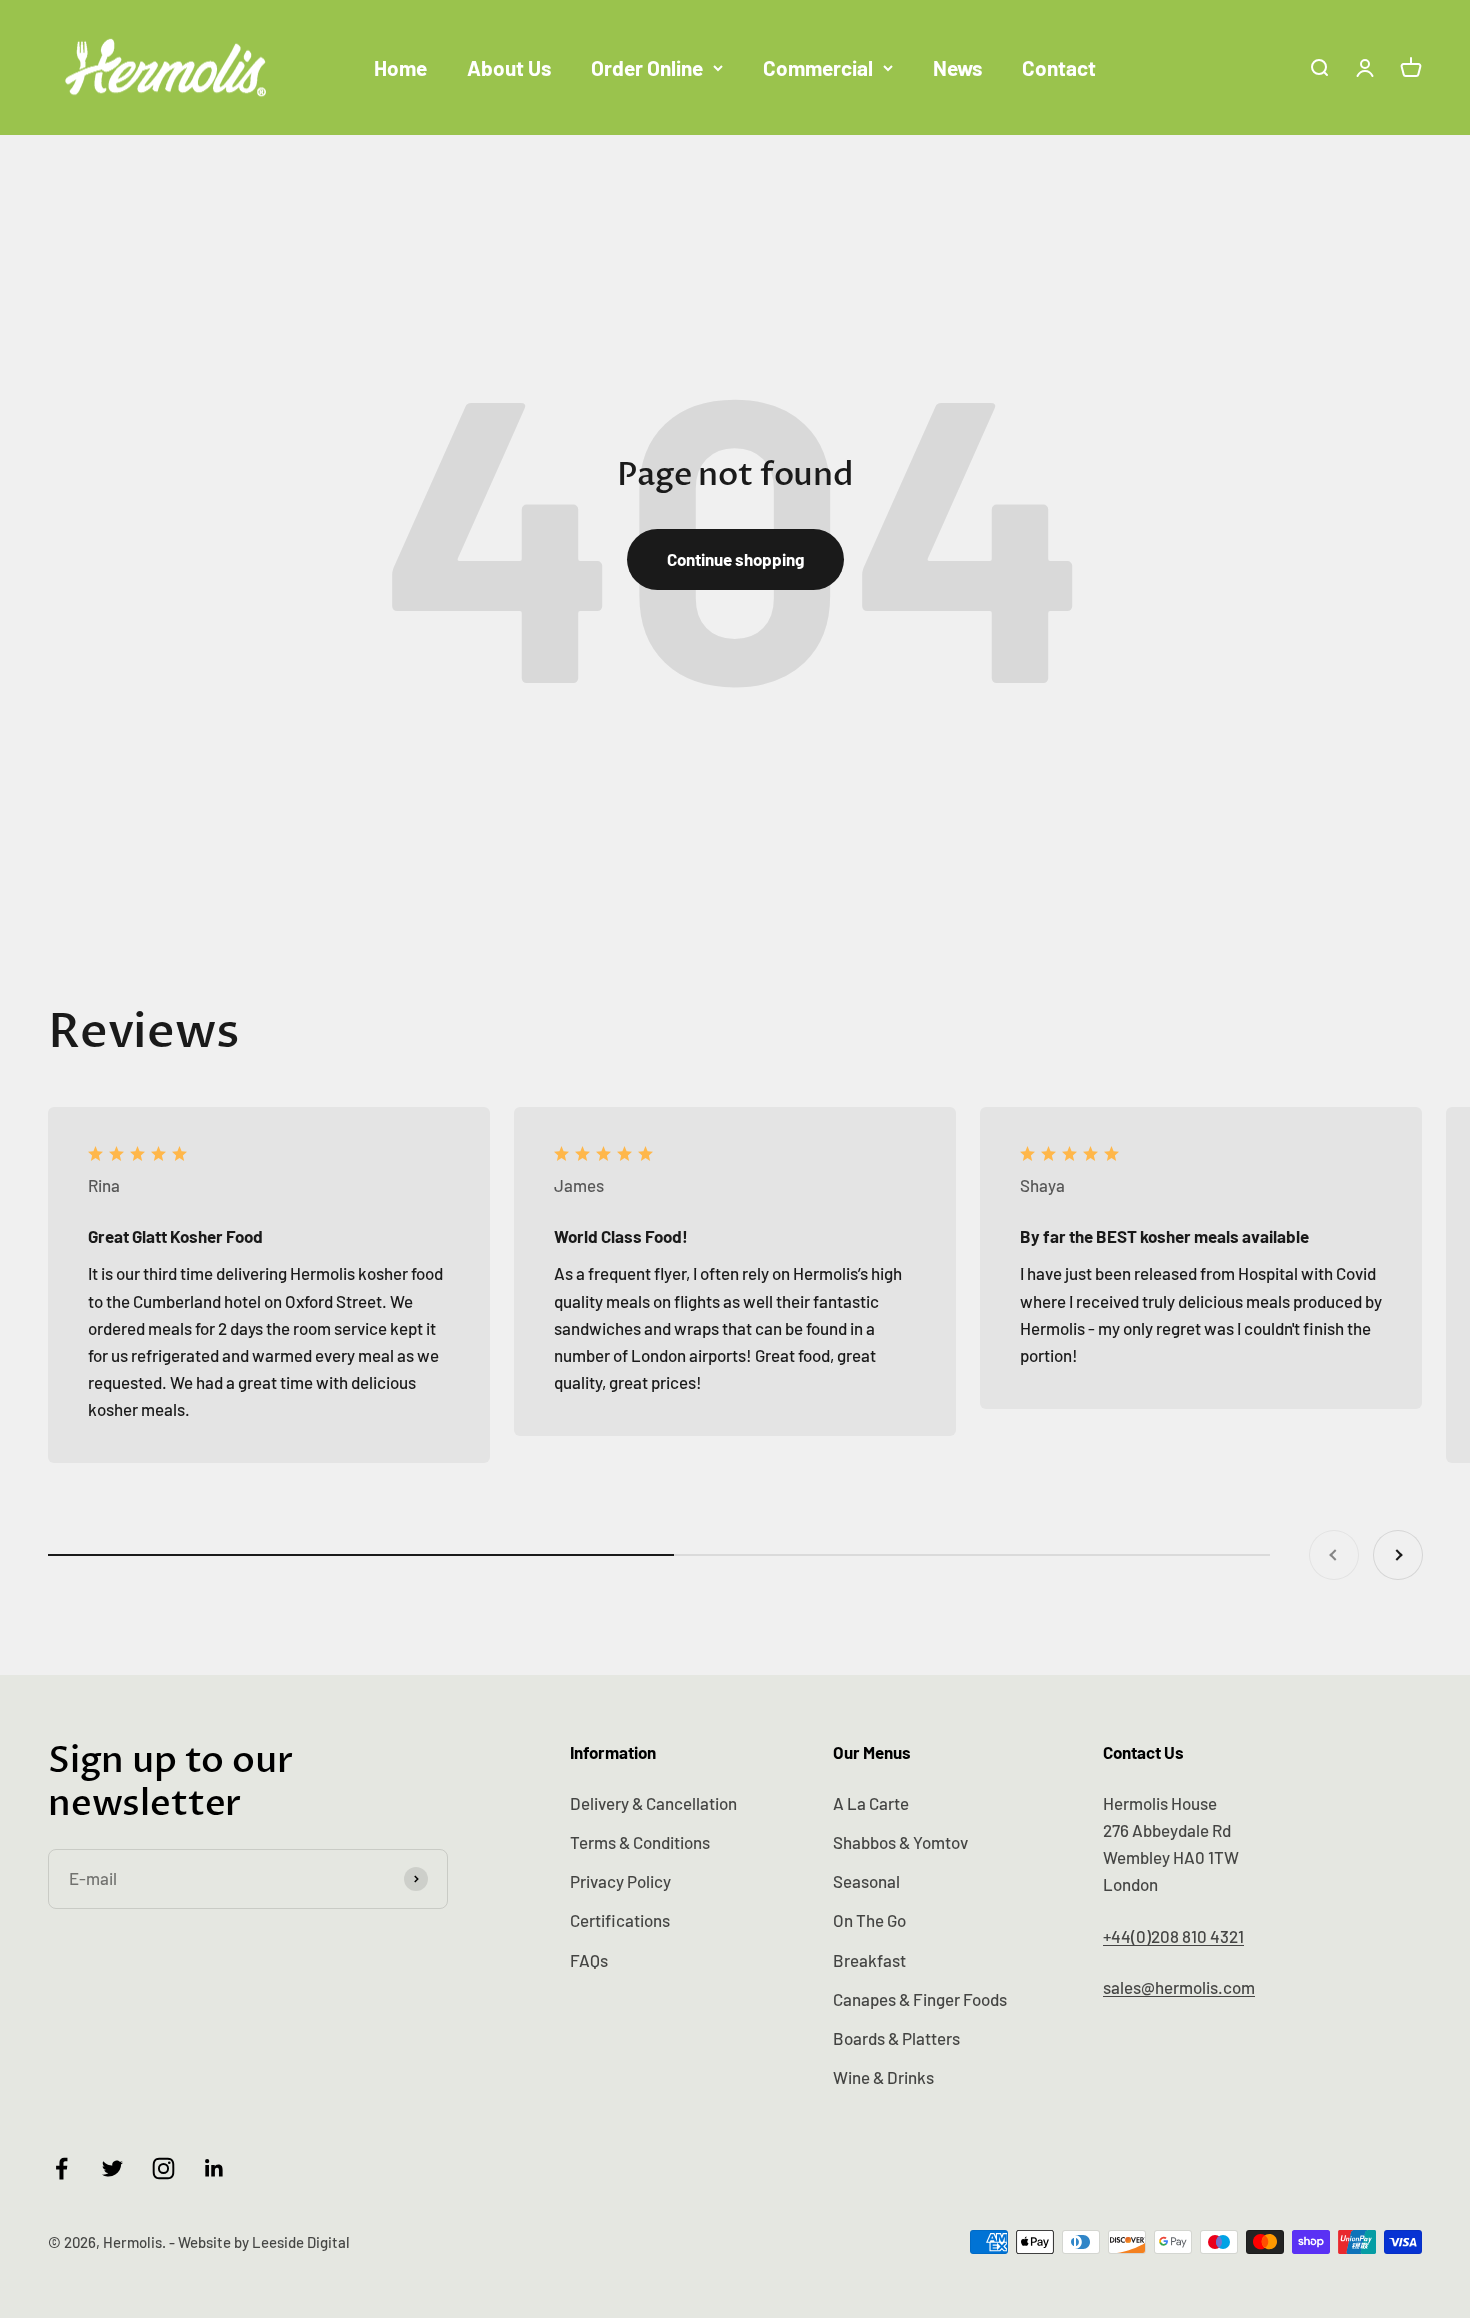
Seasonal (866, 1881)
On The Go (869, 1920)
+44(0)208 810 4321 (1173, 1936)
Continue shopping (735, 559)
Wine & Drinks (883, 2077)
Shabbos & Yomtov (900, 1842)
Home (400, 67)
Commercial (818, 67)
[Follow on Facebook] (61, 2168)
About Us (509, 67)
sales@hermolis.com (1179, 1987)
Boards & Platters (896, 2038)
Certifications (620, 1920)
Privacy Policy (620, 1881)
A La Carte (871, 1803)
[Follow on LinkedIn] (214, 2168)
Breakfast (869, 1960)
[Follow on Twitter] (112, 2168)
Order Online (647, 67)
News (957, 67)
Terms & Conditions (640, 1842)
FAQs (589, 1960)
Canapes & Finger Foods (920, 1999)
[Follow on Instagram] (163, 2168)
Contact (1059, 67)
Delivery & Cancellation (653, 1803)
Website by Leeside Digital (264, 2242)
